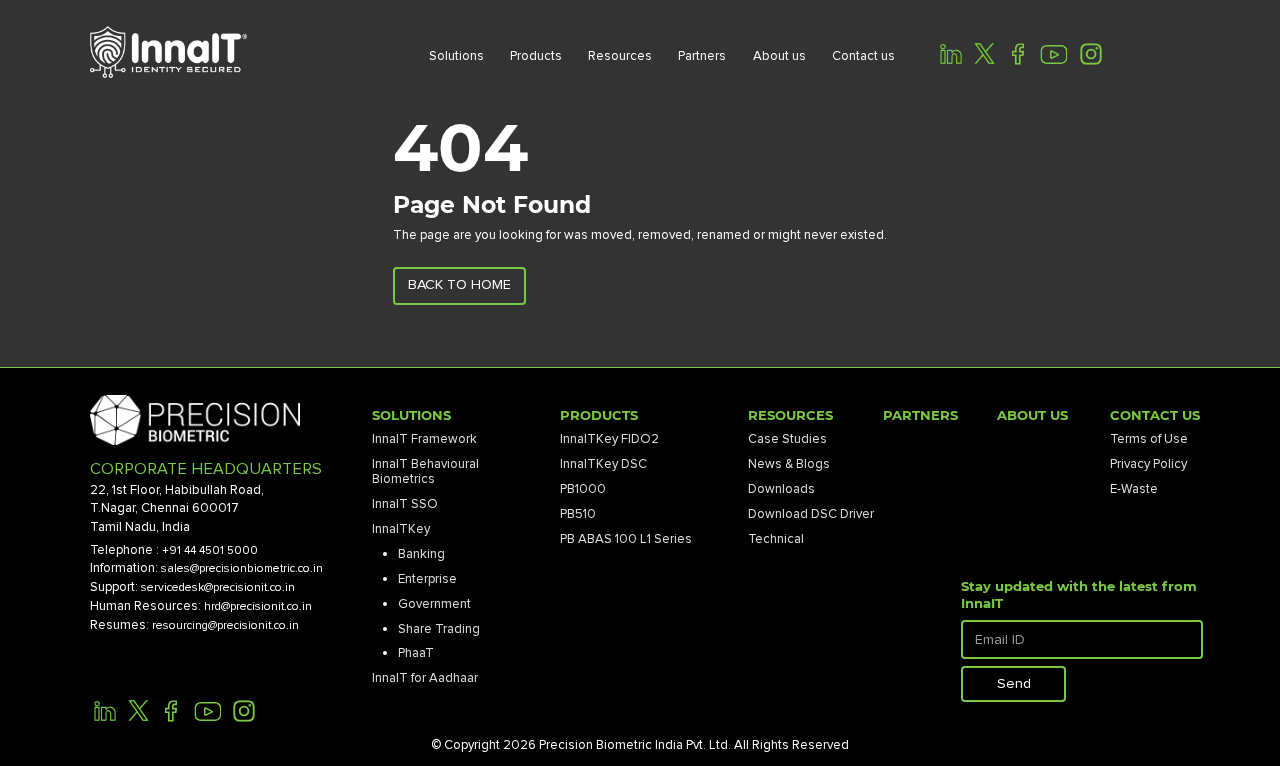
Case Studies (787, 439)
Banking (421, 554)
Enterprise (427, 579)
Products (536, 56)
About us (779, 56)
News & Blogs (789, 464)
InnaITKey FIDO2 (609, 439)
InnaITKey (401, 529)
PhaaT (416, 653)
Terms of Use (1149, 439)
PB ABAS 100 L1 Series (626, 539)
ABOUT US (1032, 415)
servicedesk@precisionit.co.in (218, 587)
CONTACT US (1155, 415)
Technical (776, 539)
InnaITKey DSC (603, 464)
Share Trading (439, 629)
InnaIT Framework (424, 439)
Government (434, 604)
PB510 (578, 514)
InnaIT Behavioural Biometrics (425, 471)
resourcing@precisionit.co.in (225, 625)
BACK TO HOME (459, 284)
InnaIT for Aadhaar (425, 678)
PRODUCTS (599, 415)
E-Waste (1134, 489)
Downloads (781, 489)
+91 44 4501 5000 (210, 550)
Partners (702, 56)
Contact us (863, 56)
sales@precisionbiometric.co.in (242, 568)
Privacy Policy (1148, 464)
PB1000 (583, 489)
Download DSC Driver (811, 514)
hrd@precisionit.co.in (258, 606)
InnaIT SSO (405, 504)
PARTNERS (920, 415)
